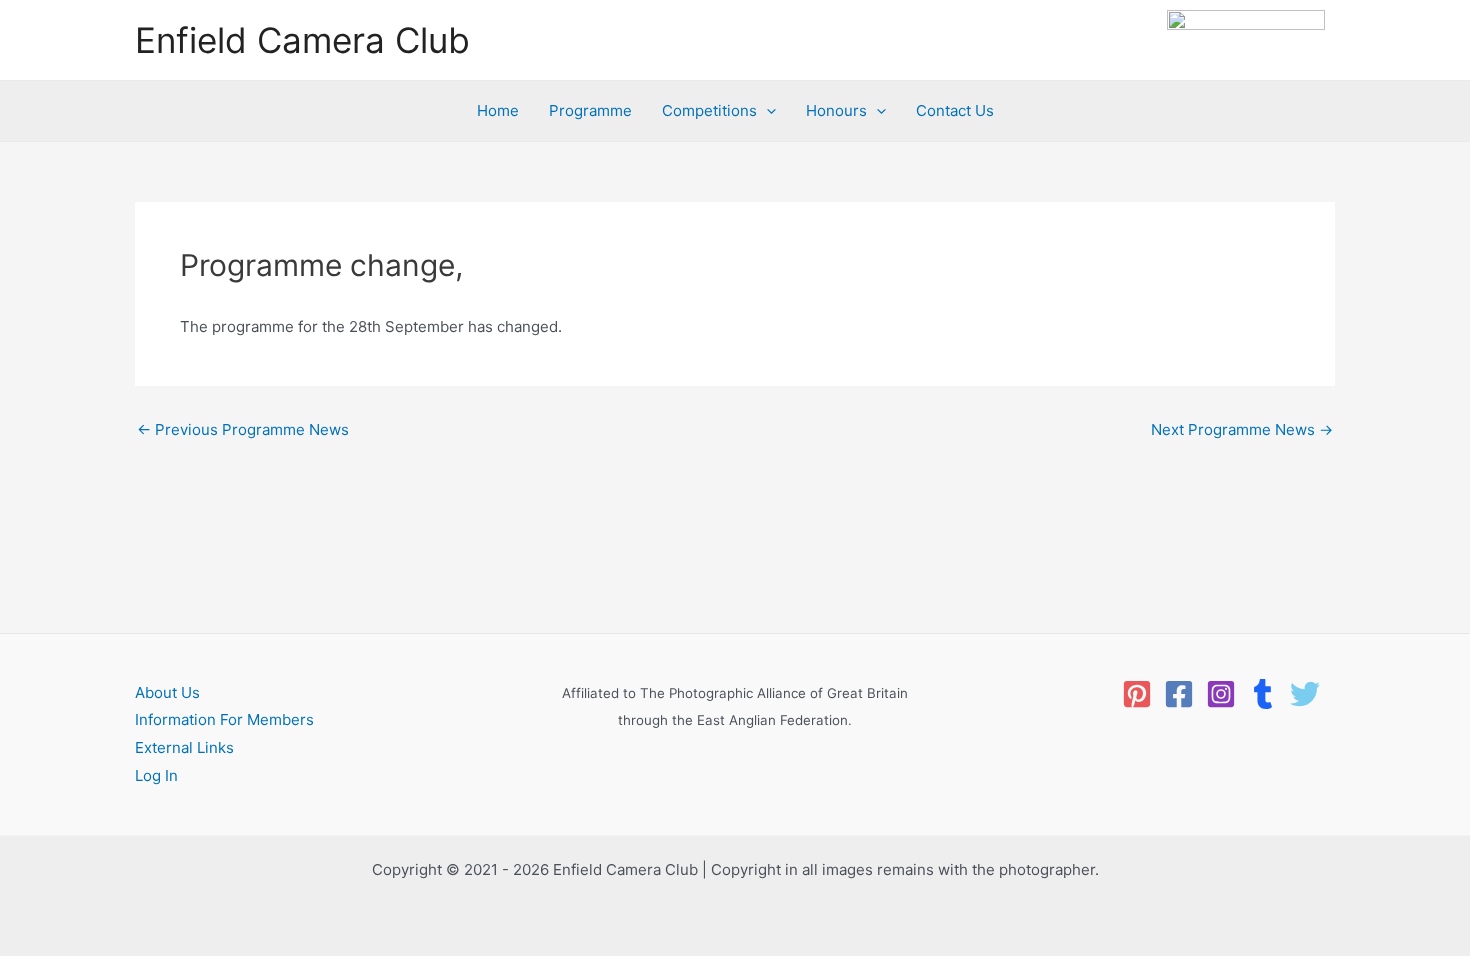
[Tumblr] (1263, 694)
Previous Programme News (243, 429)
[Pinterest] (1137, 694)
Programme (590, 110)
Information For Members (224, 719)
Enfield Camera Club (302, 40)
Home (498, 110)
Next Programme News (1242, 429)
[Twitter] (1305, 694)
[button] (766, 111)
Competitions (709, 110)
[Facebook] (1179, 694)
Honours (836, 110)
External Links (184, 747)
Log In (156, 775)
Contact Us (955, 110)
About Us (167, 692)
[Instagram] (1221, 694)
